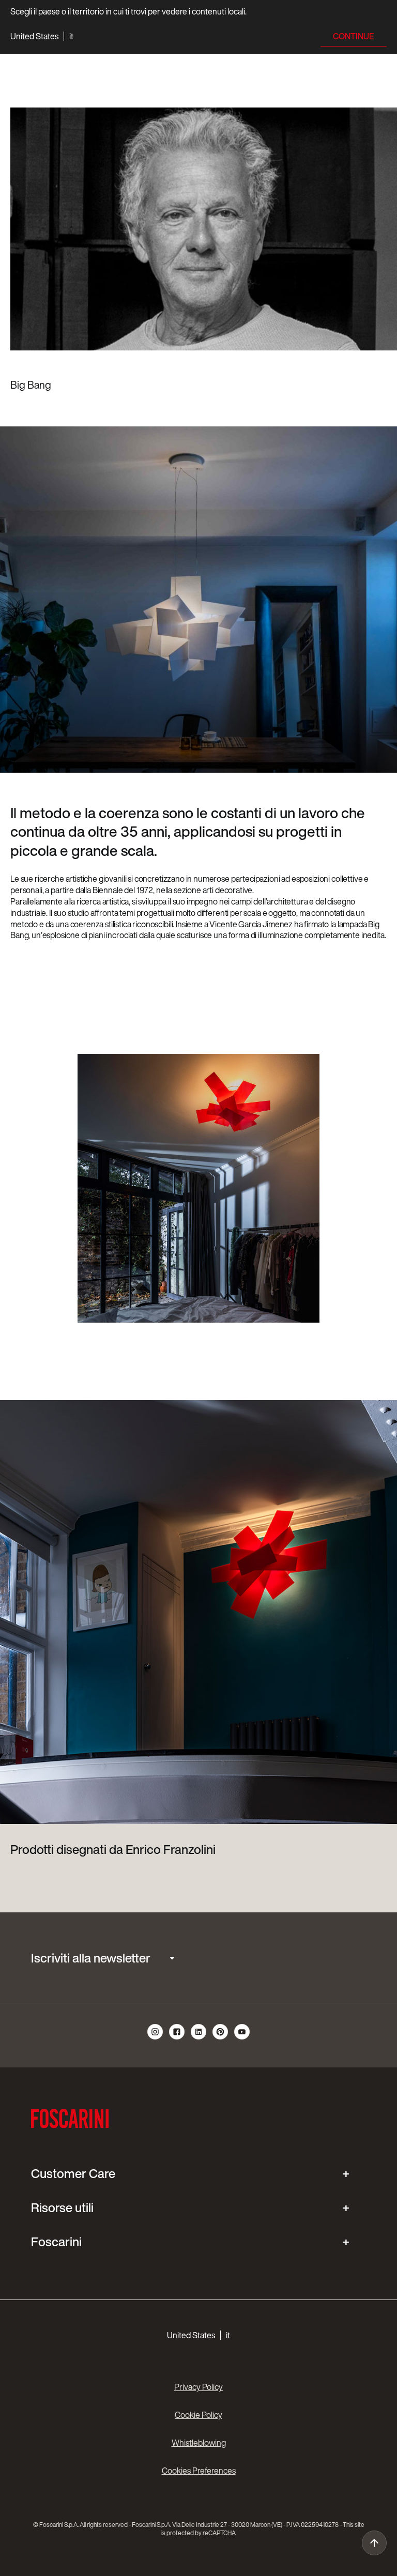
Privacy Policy (198, 2387)
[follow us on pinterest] (221, 2038)
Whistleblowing (199, 2443)
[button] (42, 36)
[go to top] (374, 2543)
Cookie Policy (198, 2415)
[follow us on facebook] (177, 2038)
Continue (354, 36)
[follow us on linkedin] (199, 2038)
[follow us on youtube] (242, 2038)
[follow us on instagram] (156, 2038)
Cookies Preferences (199, 2471)
